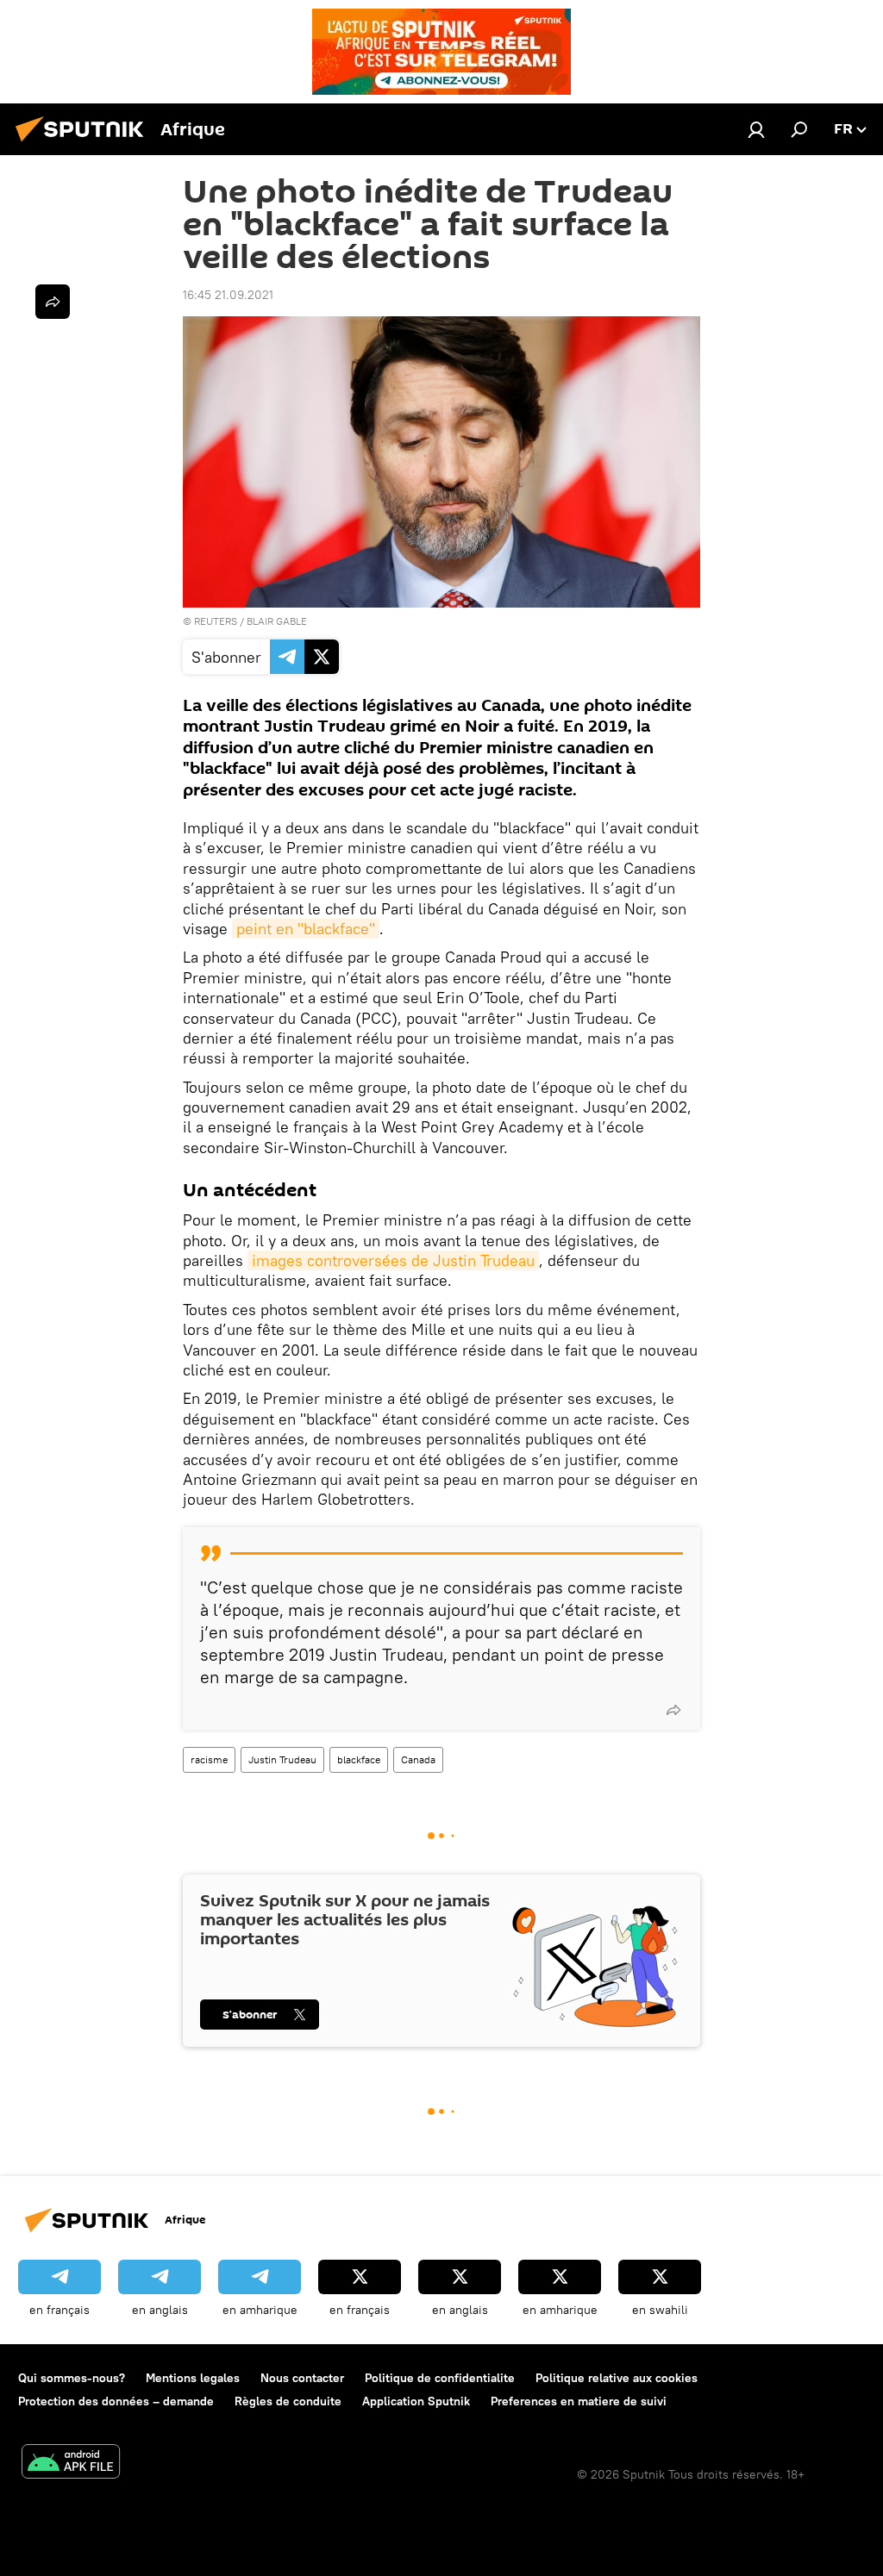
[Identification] (756, 129)
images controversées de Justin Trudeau (393, 1260)
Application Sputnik (416, 2401)
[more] (673, 1710)
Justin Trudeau (282, 1759)
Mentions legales (193, 2378)
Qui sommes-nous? (72, 2378)
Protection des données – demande (116, 2401)
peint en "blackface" (306, 929)
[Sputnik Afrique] (85, 144)
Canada (418, 1759)
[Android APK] (71, 2464)
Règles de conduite (288, 2401)
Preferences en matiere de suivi (579, 2401)
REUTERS (216, 621)
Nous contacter (302, 2378)
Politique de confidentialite (440, 2378)
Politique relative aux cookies (617, 2378)
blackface (359, 1759)
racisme (209, 1759)
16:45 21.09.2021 (228, 295)
